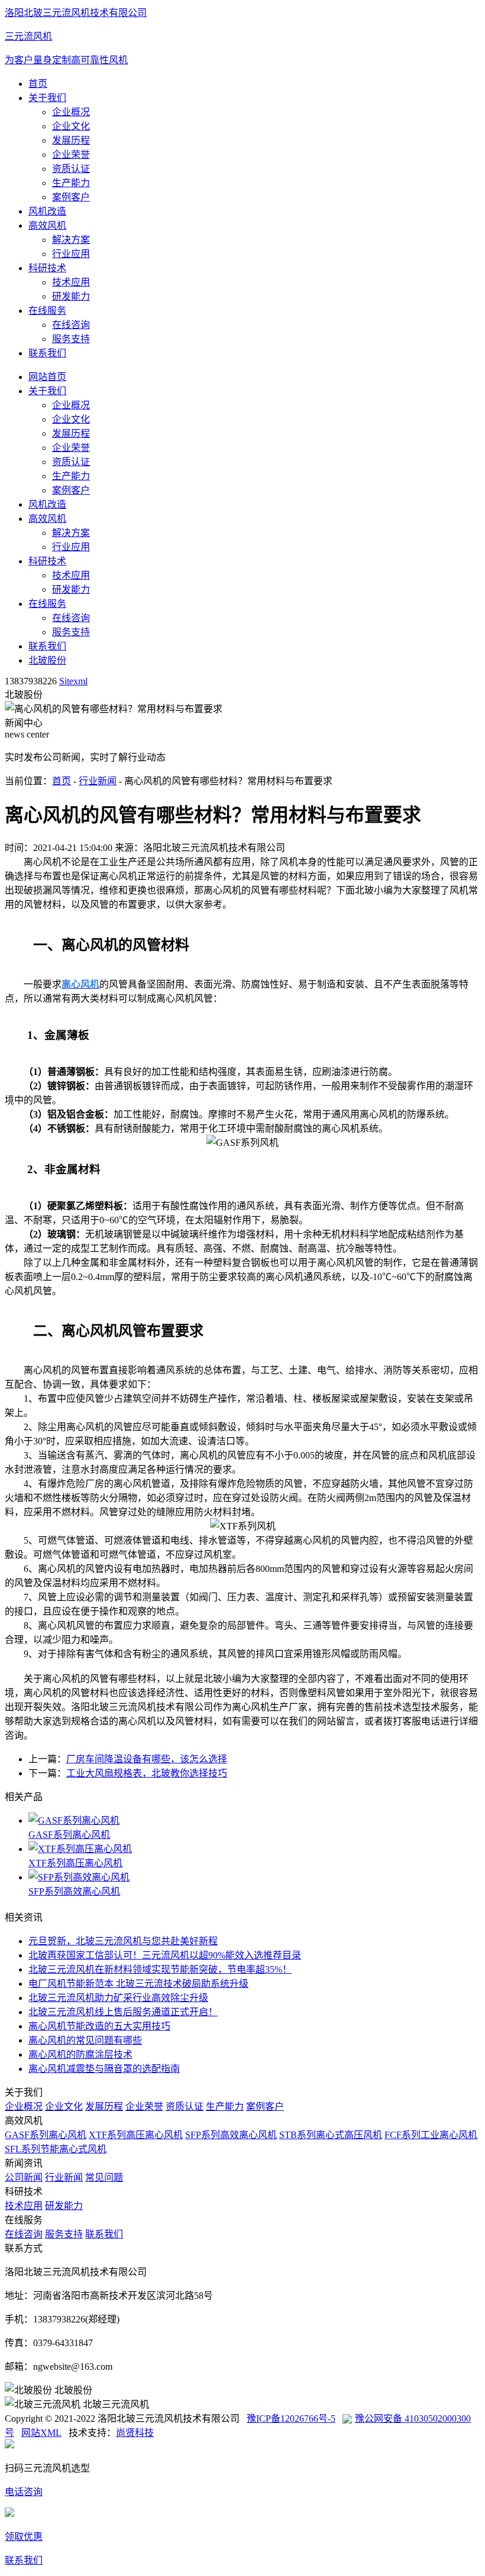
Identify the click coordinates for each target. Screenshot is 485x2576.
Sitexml (73, 681)
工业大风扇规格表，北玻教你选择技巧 (147, 1773)
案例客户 (71, 197)
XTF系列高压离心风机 (75, 1863)
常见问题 (104, 2177)
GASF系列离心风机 (69, 1835)
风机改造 (47, 211)
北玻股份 (47, 660)
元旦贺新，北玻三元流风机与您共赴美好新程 (123, 1941)
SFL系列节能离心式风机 (56, 2149)
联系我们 (47, 353)
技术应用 (71, 282)
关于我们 (47, 98)
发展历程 (71, 140)
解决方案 (71, 240)
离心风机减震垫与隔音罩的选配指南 (104, 2069)
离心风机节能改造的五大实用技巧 (99, 2026)
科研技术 (47, 268)
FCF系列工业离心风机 (431, 2135)
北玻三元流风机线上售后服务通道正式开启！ (123, 2012)
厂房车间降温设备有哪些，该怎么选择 (147, 1759)
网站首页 (47, 377)
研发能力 (71, 296)
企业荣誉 (71, 155)
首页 (38, 84)
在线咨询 (71, 325)
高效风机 (47, 225)
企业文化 (71, 126)
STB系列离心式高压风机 (331, 2135)
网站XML (41, 2433)
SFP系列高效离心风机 (74, 1891)
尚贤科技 (135, 2433)
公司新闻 (24, 2177)
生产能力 (71, 183)
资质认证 (71, 169)
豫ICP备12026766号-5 (291, 2419)
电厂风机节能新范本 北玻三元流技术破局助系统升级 (138, 1984)
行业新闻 (98, 781)
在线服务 (47, 311)
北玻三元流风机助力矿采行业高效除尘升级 (118, 1998)
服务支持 (71, 339)
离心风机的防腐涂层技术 (80, 2054)
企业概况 (71, 112)
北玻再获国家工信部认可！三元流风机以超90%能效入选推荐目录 (165, 1955)
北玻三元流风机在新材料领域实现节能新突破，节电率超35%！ (160, 1969)
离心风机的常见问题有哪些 (85, 2040)
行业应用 (71, 254)
